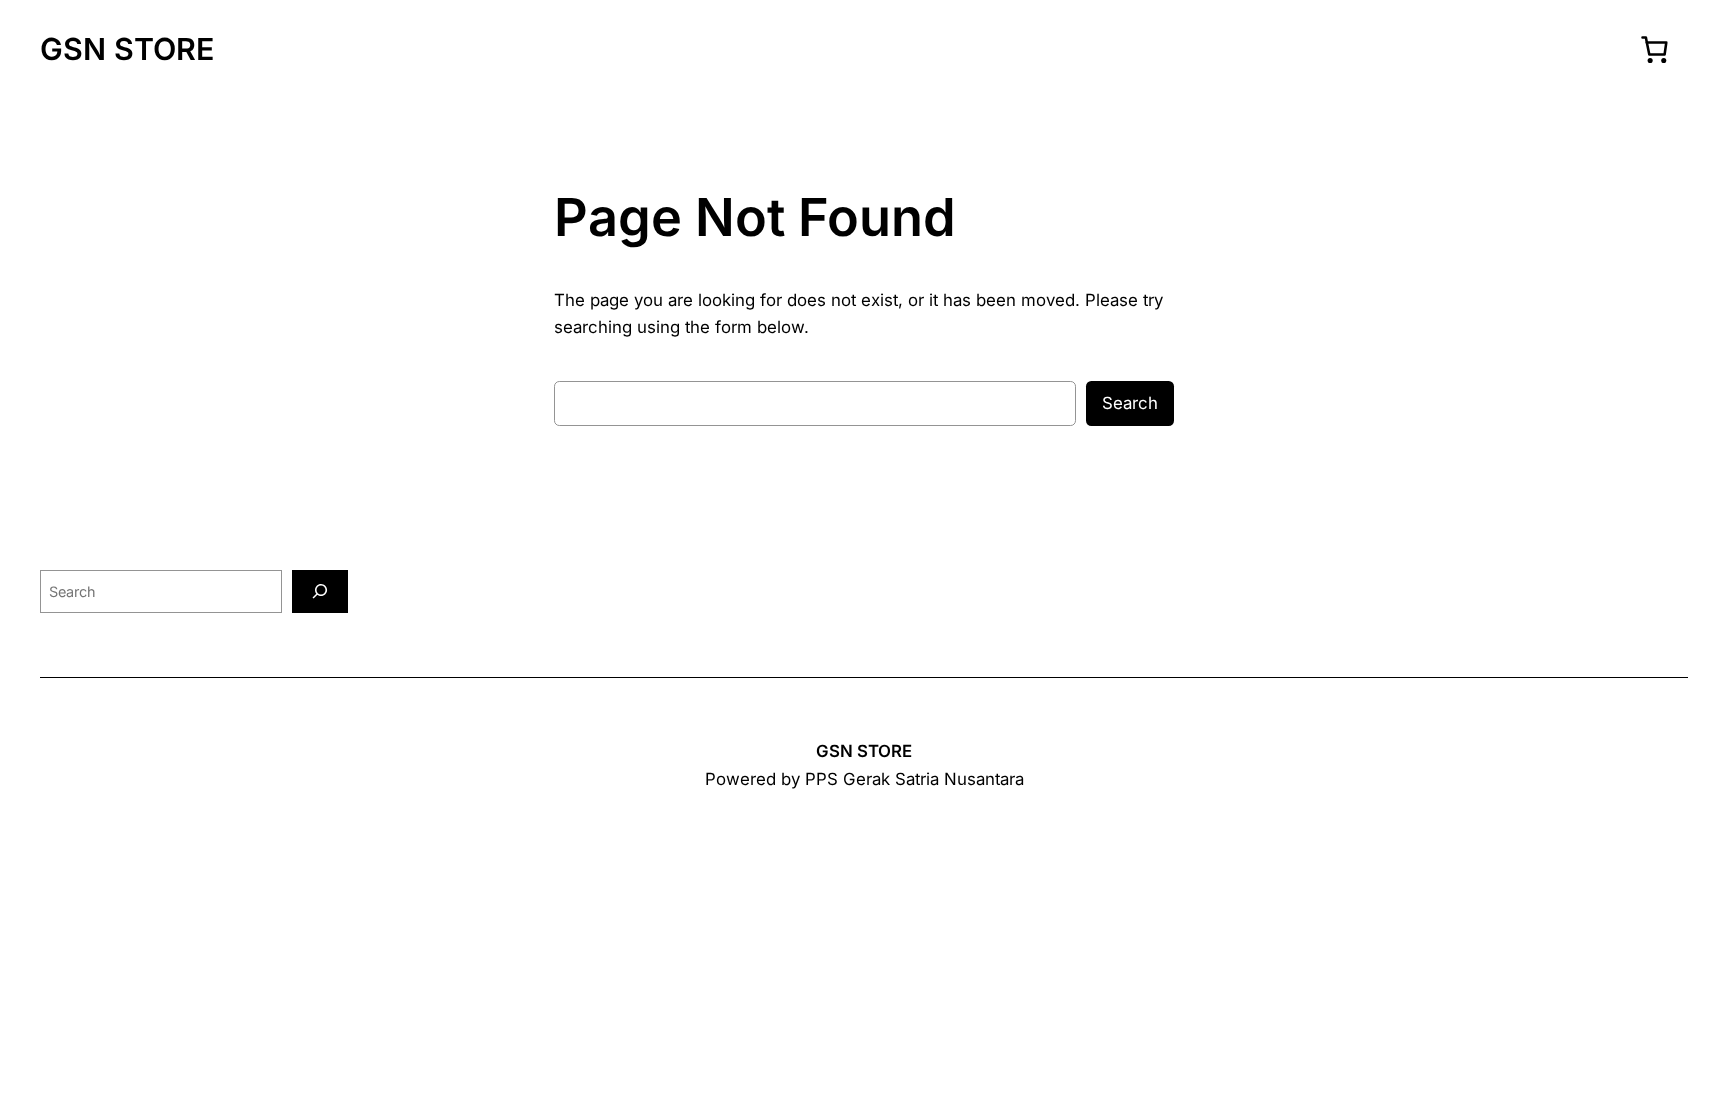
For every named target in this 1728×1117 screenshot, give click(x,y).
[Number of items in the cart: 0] (1654, 49)
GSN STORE (127, 49)
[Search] (320, 591)
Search (1130, 403)
